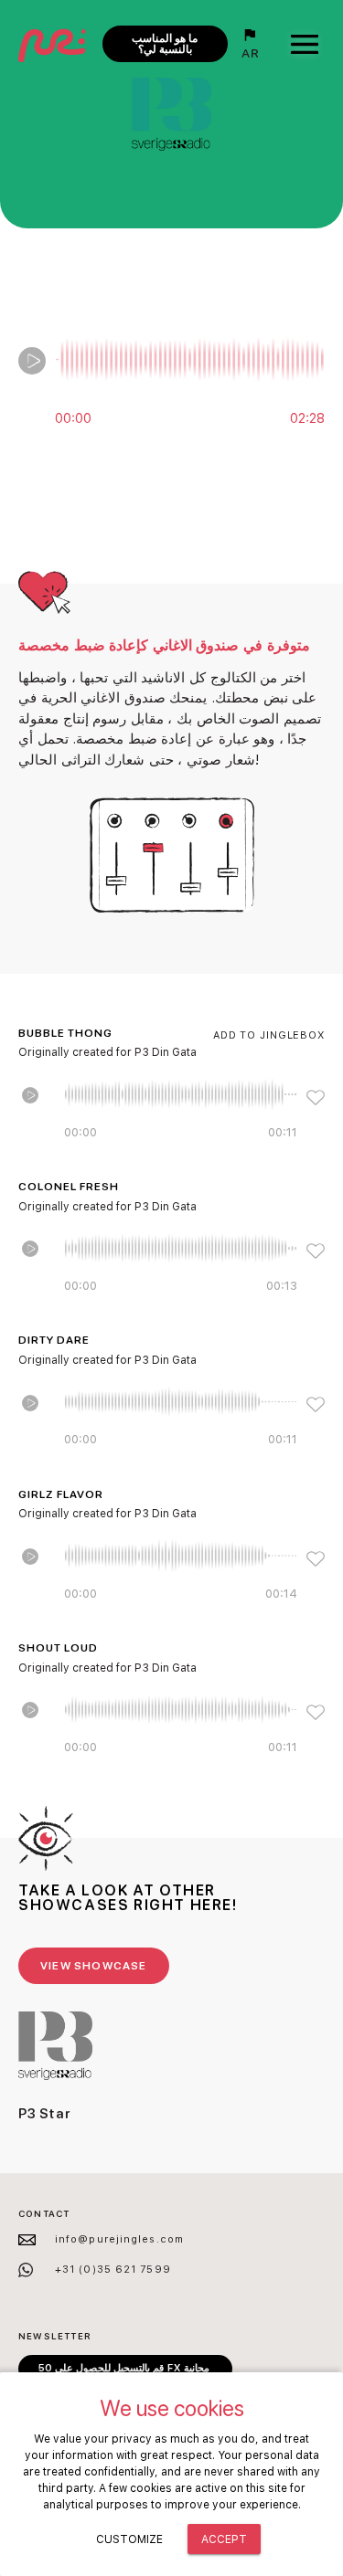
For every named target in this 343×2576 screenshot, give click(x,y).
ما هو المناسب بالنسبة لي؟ (165, 44)
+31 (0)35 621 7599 (113, 2270)
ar (251, 53)
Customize (129, 2539)
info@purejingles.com (119, 2239)
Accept (224, 2539)
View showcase (94, 1966)
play (32, 361)
